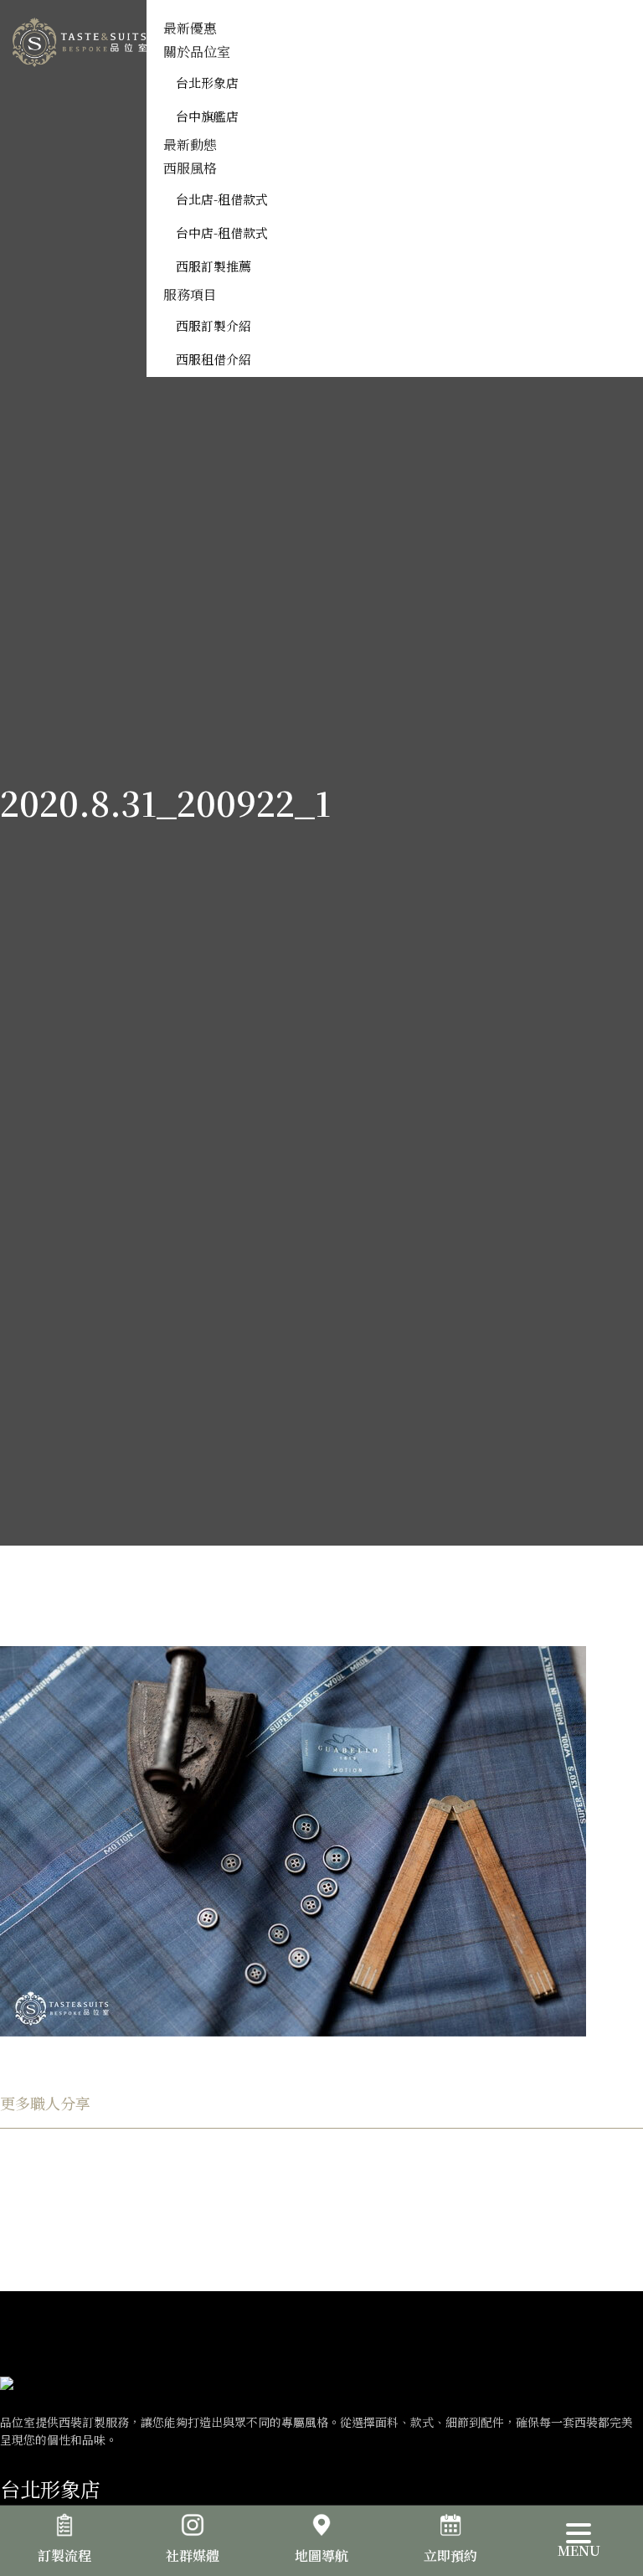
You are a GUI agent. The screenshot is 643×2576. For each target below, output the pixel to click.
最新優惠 (190, 28)
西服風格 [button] (190, 168)
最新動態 (190, 145)
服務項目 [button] (190, 294)
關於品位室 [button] (197, 52)
